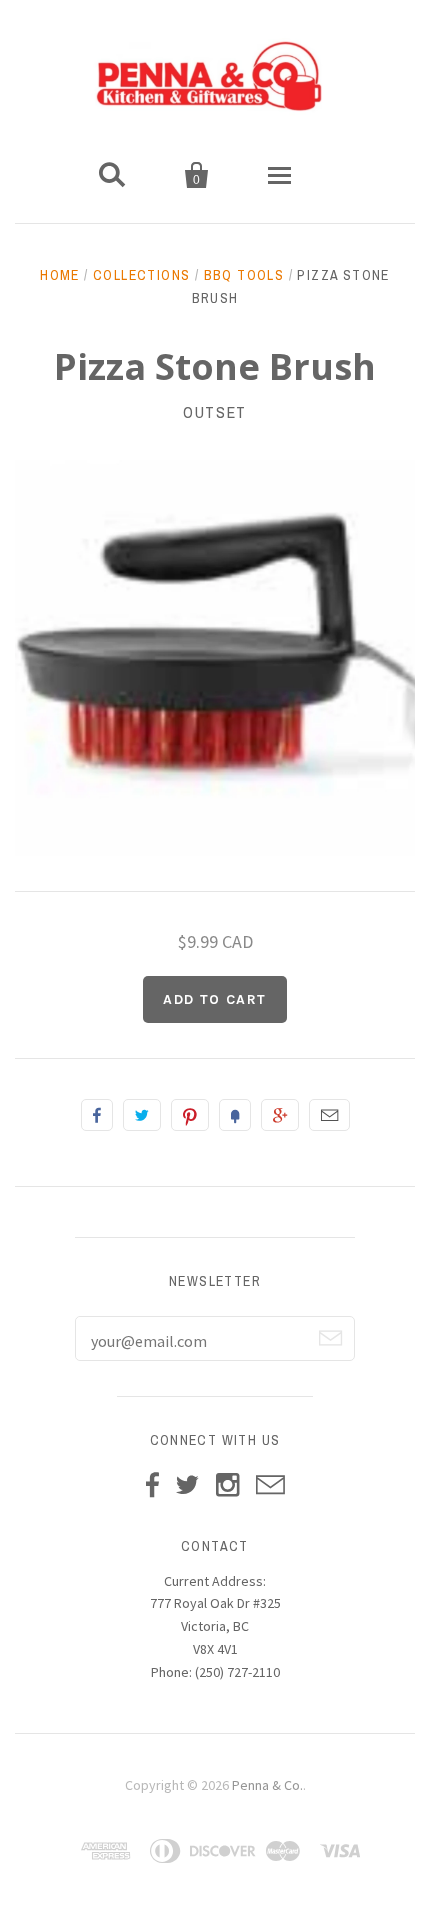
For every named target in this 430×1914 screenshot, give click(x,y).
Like (97, 1115)
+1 (280, 1115)
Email (329, 1115)
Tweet (142, 1115)
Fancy (235, 1115)
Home (60, 275)
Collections (141, 275)
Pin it (190, 1115)
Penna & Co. (267, 1785)
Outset (215, 412)
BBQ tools (244, 275)
